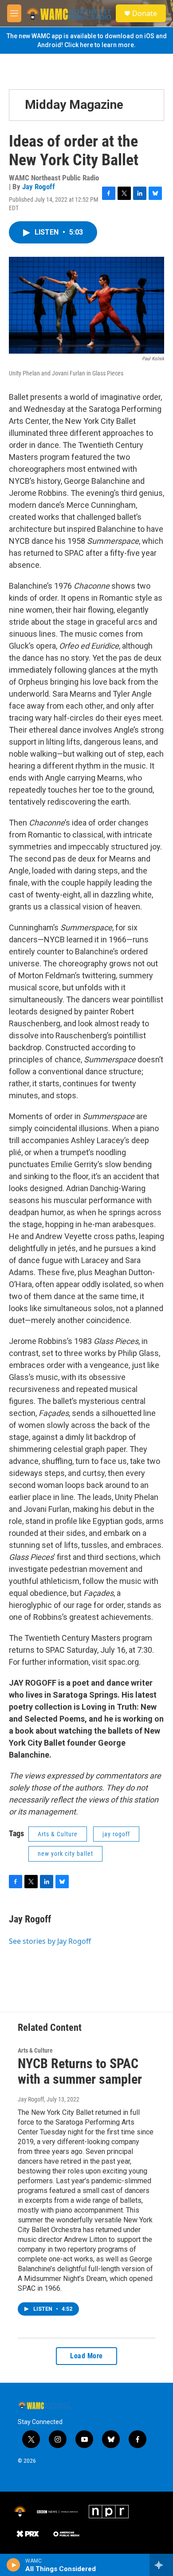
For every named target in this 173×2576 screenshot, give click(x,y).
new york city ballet (65, 1854)
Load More (86, 2356)
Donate (145, 13)
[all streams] (161, 2565)
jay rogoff (116, 1834)
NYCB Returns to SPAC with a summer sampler (80, 2071)
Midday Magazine (74, 105)
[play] (14, 2565)
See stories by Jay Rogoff (50, 1941)
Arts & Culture (58, 1834)
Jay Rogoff (39, 187)
